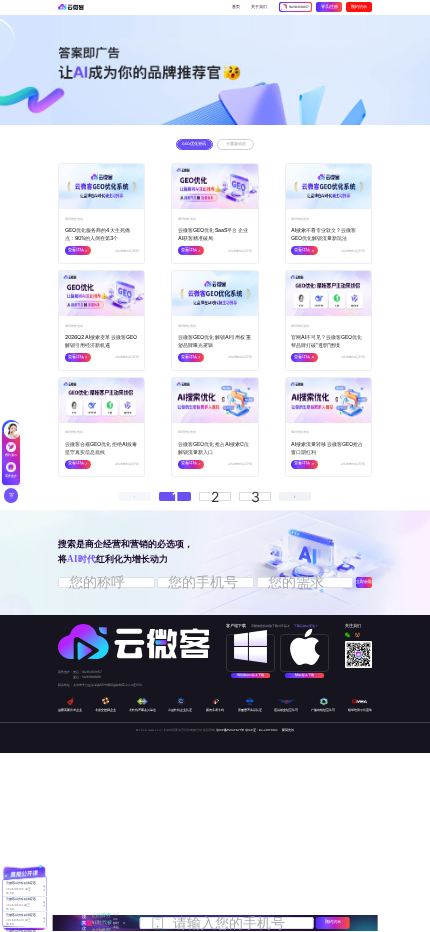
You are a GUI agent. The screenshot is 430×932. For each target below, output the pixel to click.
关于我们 (259, 7)
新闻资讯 (288, 730)
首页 (236, 7)
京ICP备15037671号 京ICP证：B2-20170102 (247, 730)
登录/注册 (329, 7)
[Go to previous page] (135, 496)
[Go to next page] (295, 496)
